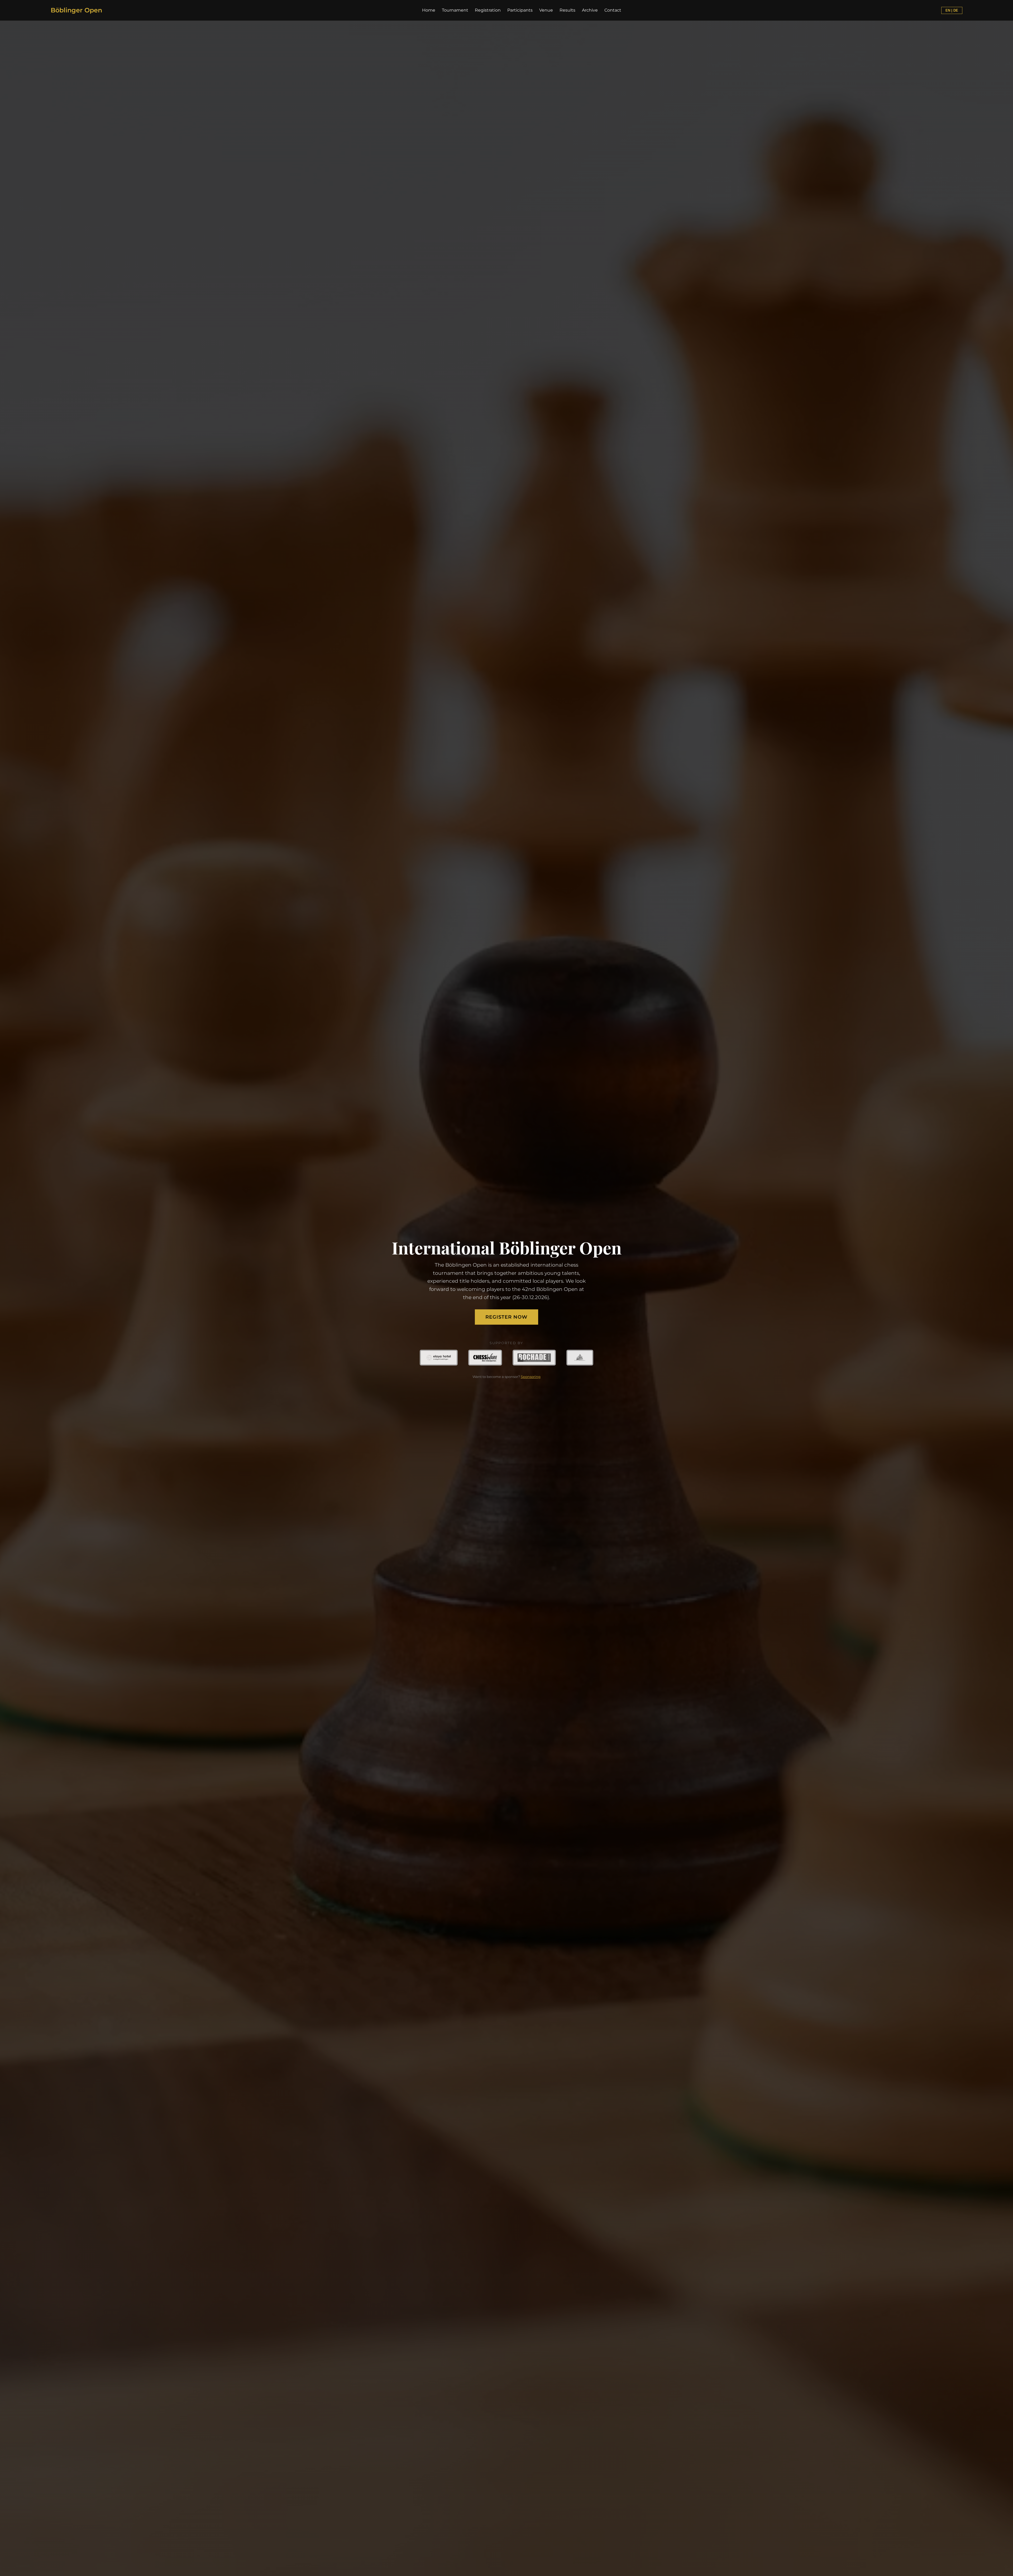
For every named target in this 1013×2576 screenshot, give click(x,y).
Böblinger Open (76, 10)
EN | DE (952, 10)
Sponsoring (531, 1377)
